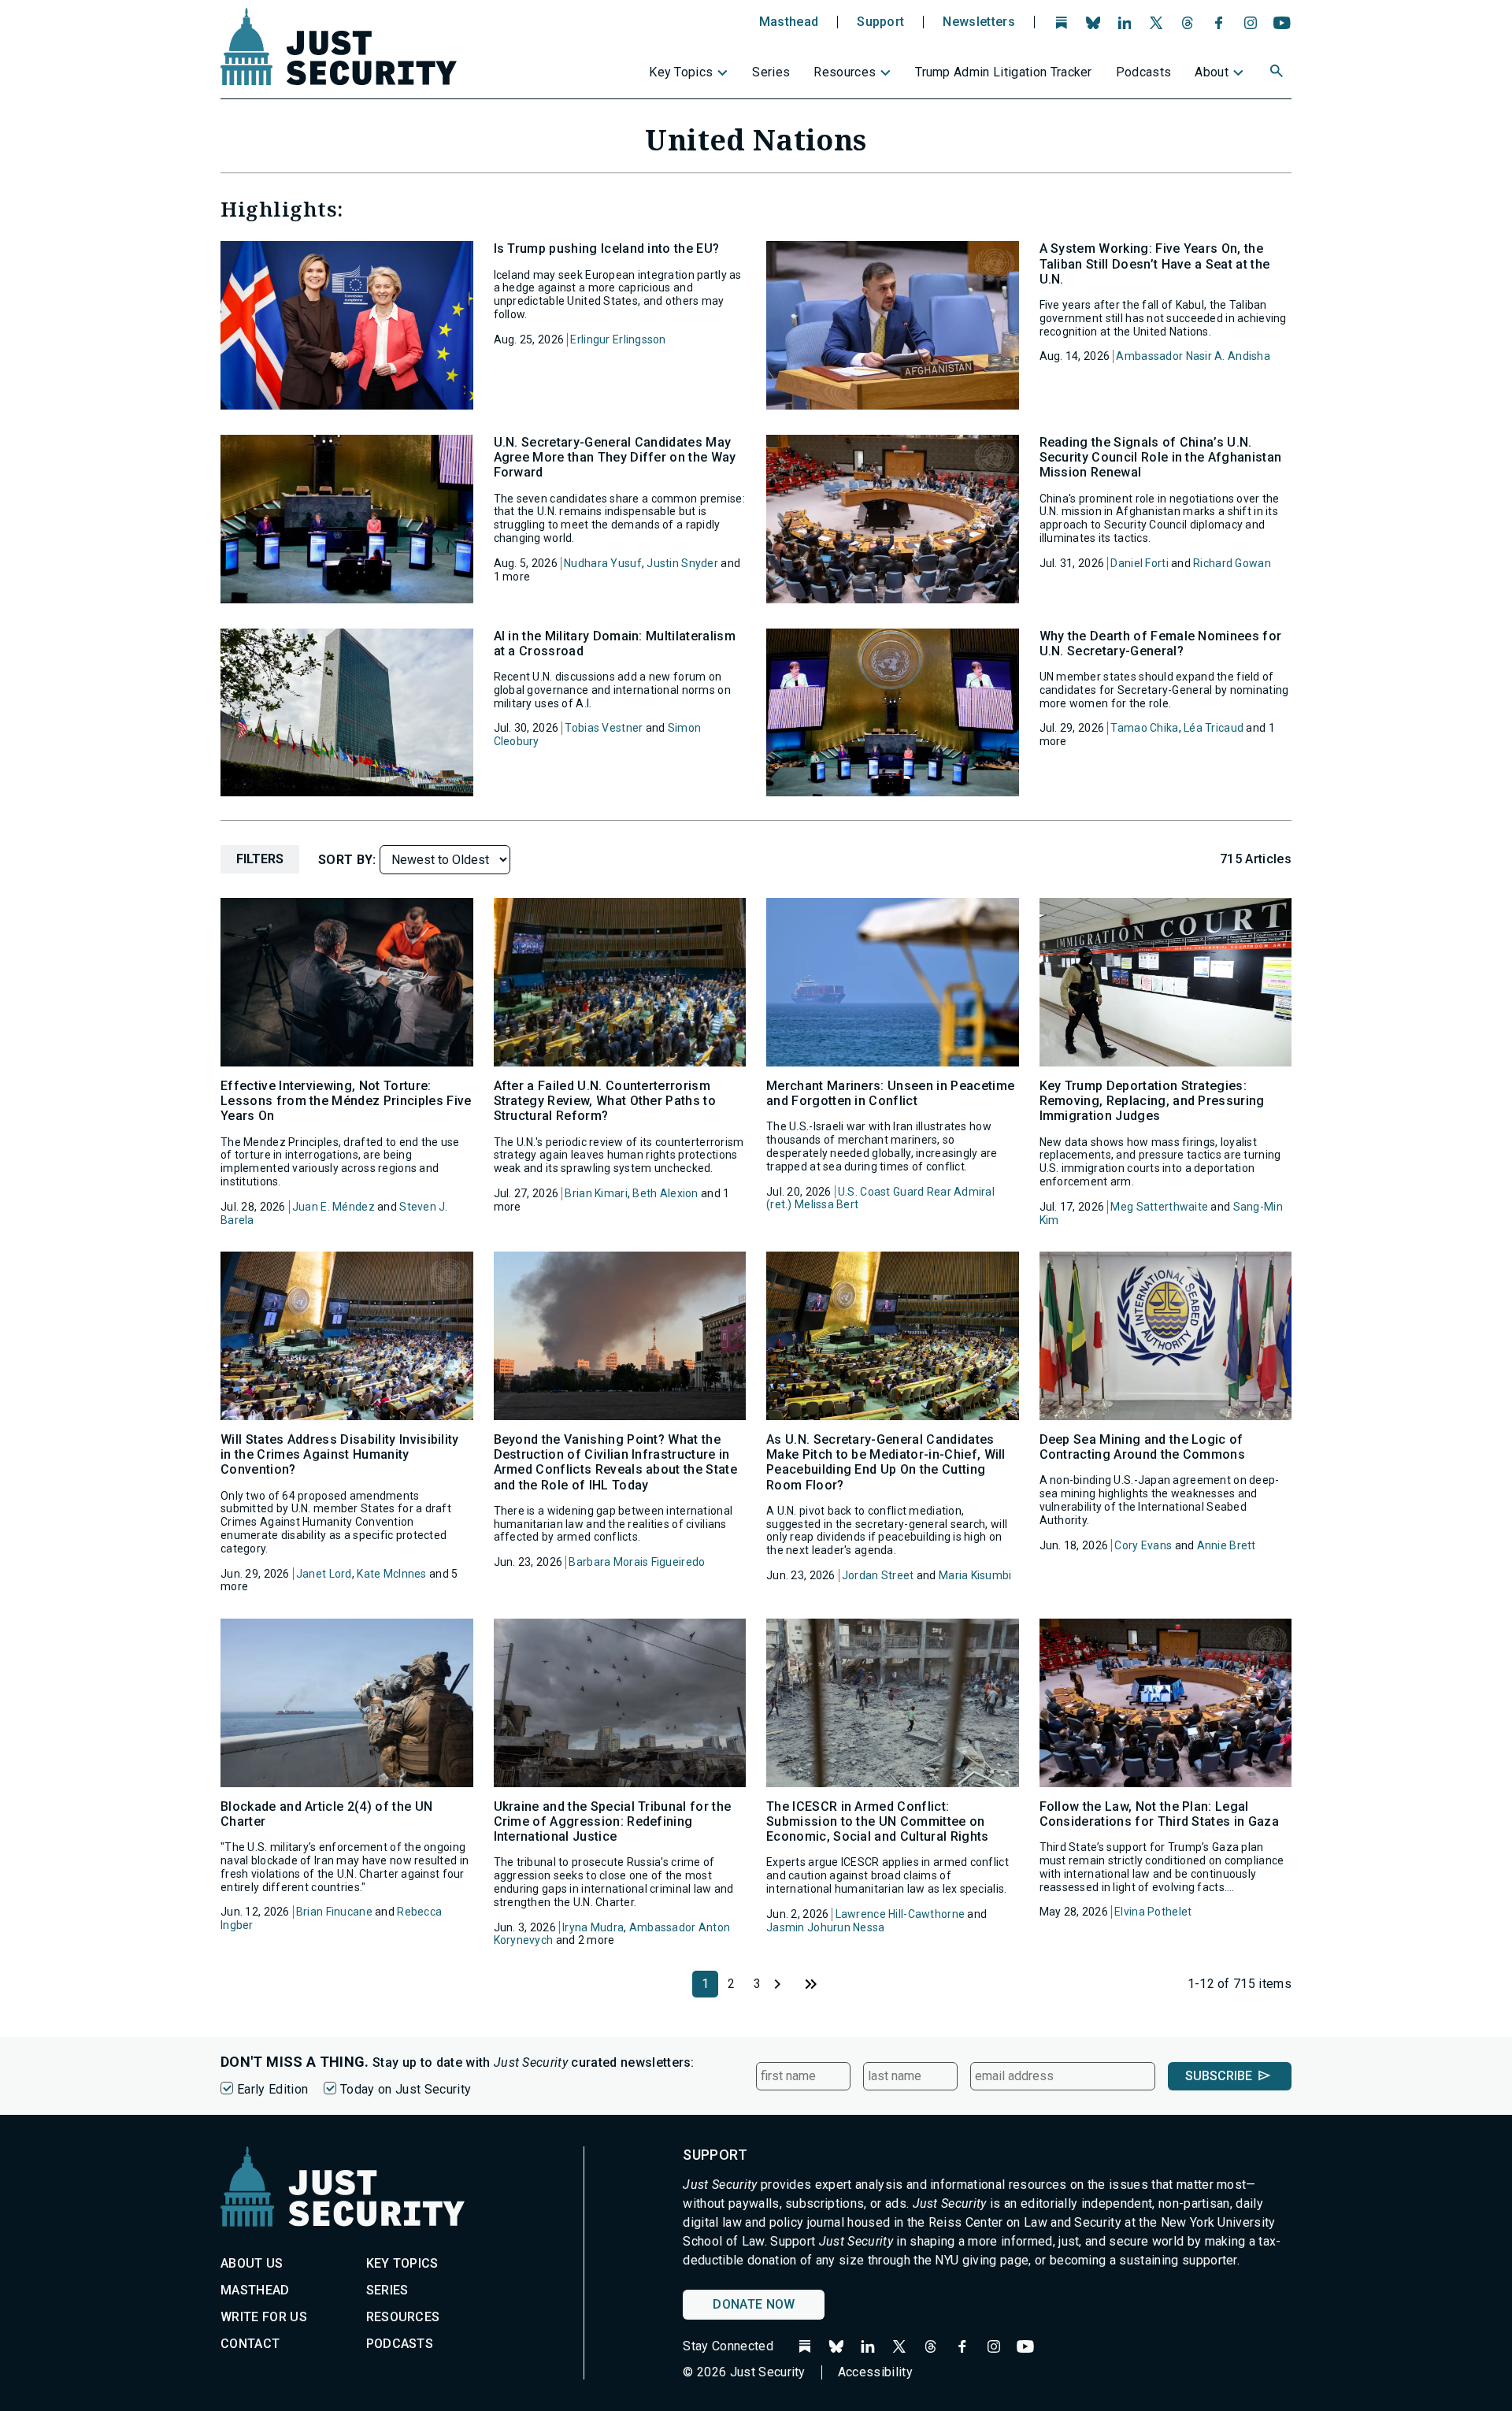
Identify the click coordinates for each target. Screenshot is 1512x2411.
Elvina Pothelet (1153, 1912)
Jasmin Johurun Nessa (826, 1927)
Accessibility (875, 2372)
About (1212, 72)
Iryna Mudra (593, 1927)
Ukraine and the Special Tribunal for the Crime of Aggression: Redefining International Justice (613, 1821)
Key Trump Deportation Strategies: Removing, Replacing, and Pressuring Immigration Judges (1152, 1101)
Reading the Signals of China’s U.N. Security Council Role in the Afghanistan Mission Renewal (1161, 457)
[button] (1278, 73)
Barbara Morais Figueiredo (637, 1562)
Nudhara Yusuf (603, 563)
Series (771, 72)
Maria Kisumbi (975, 1575)
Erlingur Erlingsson (618, 339)
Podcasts (1144, 72)
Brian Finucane (334, 1912)
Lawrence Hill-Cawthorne (900, 1914)
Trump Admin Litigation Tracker (1004, 72)
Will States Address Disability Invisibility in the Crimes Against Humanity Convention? (340, 1454)
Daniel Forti (1139, 563)
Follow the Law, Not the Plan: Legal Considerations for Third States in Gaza (1159, 1814)
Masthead (789, 22)
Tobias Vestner (604, 728)
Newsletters (979, 22)
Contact (250, 2344)
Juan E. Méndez (334, 1207)
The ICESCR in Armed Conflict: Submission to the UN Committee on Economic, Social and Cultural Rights (878, 1821)
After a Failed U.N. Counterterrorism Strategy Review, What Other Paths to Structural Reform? (605, 1101)
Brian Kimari (596, 1193)
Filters (260, 859)
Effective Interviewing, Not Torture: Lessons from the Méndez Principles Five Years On (346, 1101)
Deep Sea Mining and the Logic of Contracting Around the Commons (1143, 1447)
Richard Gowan (1232, 563)
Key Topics (681, 72)
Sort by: (349, 860)
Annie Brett (1227, 1545)
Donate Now (754, 2304)
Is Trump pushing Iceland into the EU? (607, 249)
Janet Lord (324, 1574)
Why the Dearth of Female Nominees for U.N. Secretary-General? (1161, 644)
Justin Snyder (682, 563)
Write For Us (264, 2317)
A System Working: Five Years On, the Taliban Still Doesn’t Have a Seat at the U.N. (1155, 263)
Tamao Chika (1144, 728)
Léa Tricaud (1214, 728)
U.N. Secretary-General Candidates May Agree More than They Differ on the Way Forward (615, 457)
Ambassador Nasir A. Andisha (1193, 356)
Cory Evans (1143, 1545)
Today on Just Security (406, 2089)
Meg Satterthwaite (1159, 1207)
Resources (845, 72)
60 (810, 1984)
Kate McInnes (391, 1574)
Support (880, 22)
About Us (252, 2263)
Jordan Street (878, 1575)
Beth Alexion (665, 1193)
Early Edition (272, 2089)
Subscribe (1219, 2076)
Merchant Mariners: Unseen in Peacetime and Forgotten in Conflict (890, 1093)
